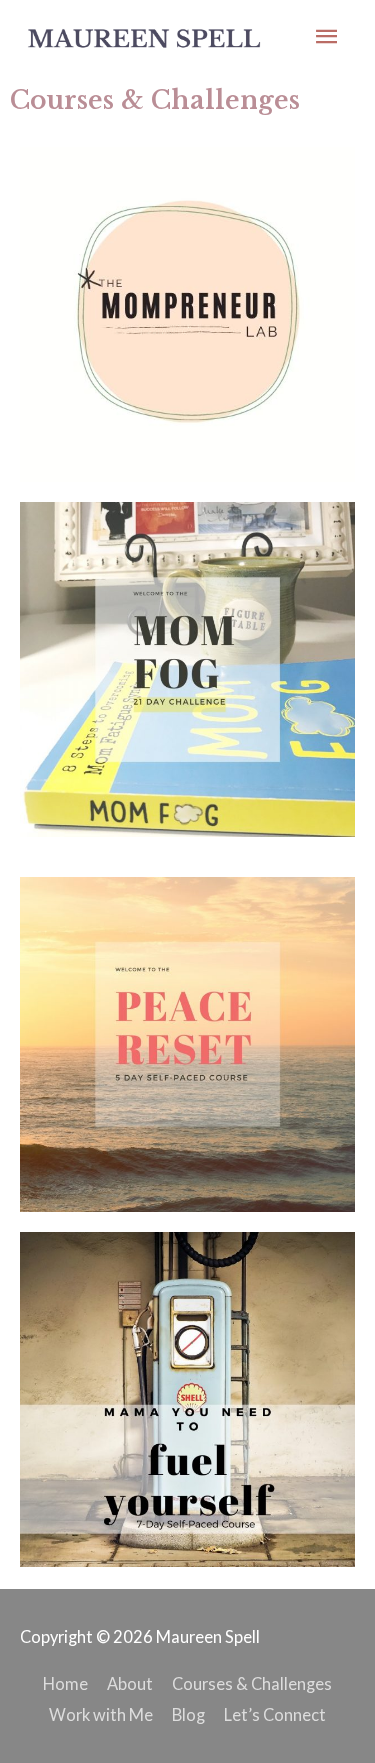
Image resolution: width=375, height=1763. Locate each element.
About (130, 1683)
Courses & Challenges (252, 1683)
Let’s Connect (275, 1714)
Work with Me (101, 1714)
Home (65, 1683)
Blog (188, 1714)
